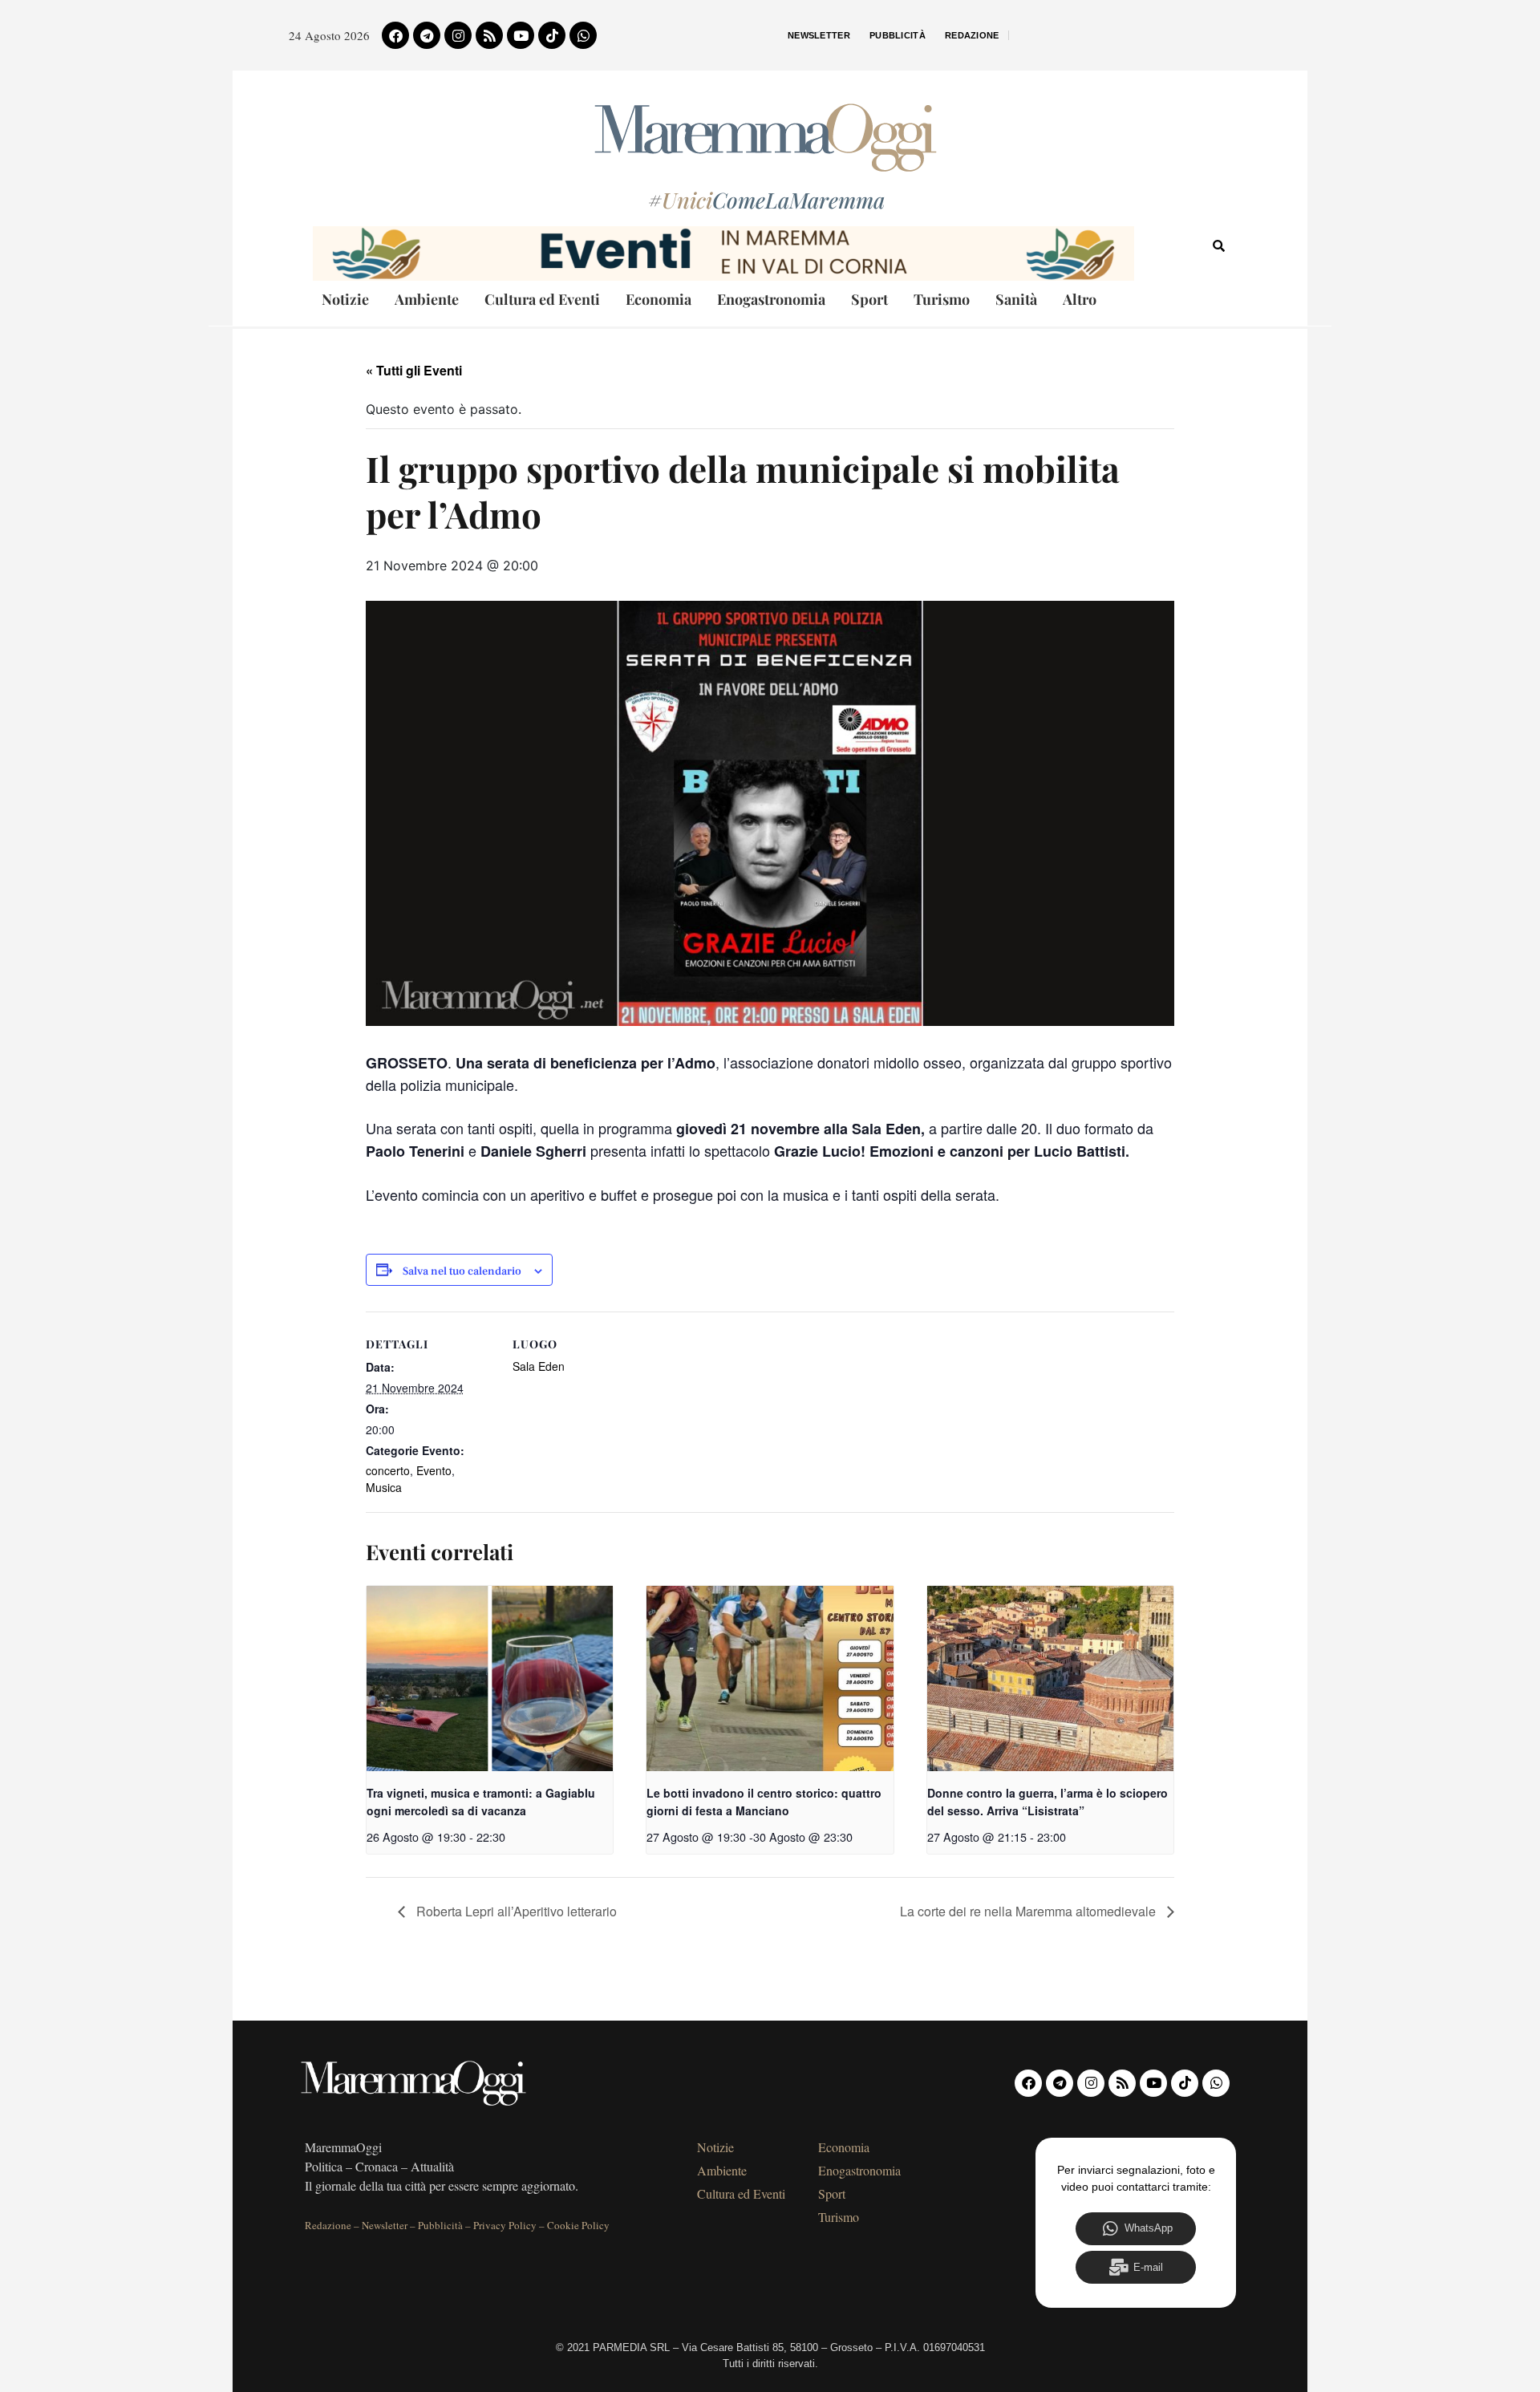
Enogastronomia (771, 299)
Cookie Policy (578, 2225)
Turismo (942, 299)
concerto (388, 1470)
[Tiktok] (552, 35)
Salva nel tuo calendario (462, 1272)
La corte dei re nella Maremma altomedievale (1029, 1911)
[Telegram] (427, 35)
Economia (659, 299)
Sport (869, 299)
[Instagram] (458, 35)
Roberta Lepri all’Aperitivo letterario (515, 1911)
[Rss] (489, 35)
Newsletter (819, 35)
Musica (384, 1487)
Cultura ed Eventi (542, 299)
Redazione (972, 35)
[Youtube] (521, 35)
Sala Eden (539, 1366)
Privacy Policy (505, 2225)
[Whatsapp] (583, 35)
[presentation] (490, 1678)
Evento (434, 1470)
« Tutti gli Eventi (414, 370)
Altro (1080, 299)
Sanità (1016, 299)
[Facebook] (395, 35)
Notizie (345, 299)
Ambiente (427, 299)
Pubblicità (898, 35)
